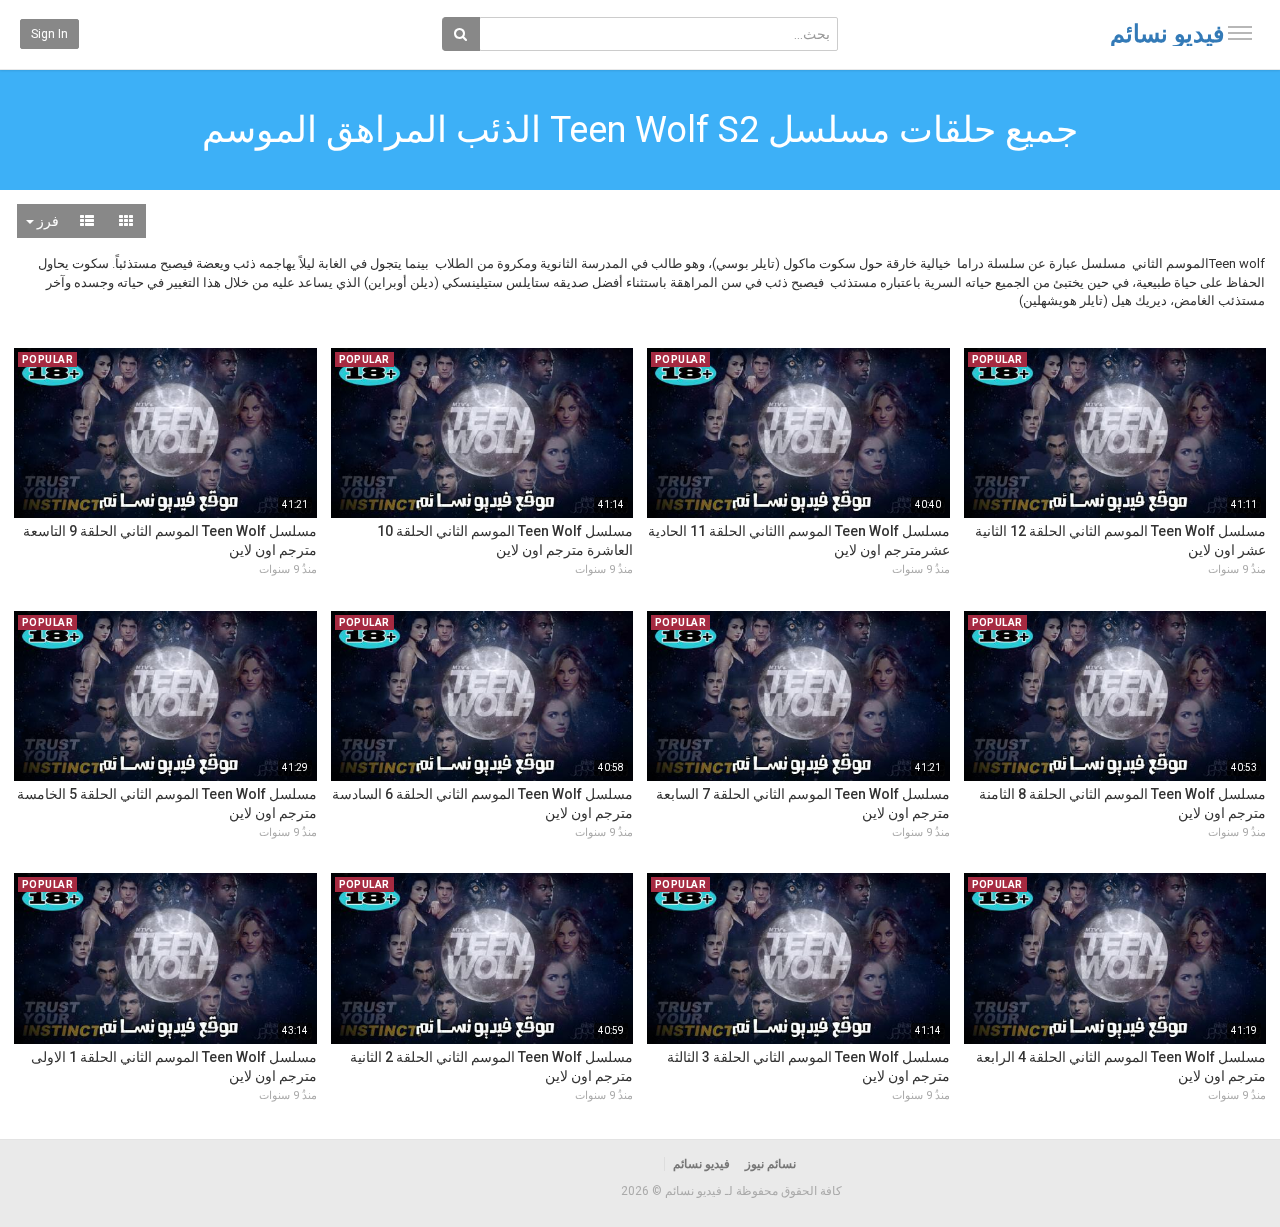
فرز (46, 221)
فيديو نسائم (1167, 34)
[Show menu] (1240, 33)
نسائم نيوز (770, 1164)
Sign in (49, 34)
